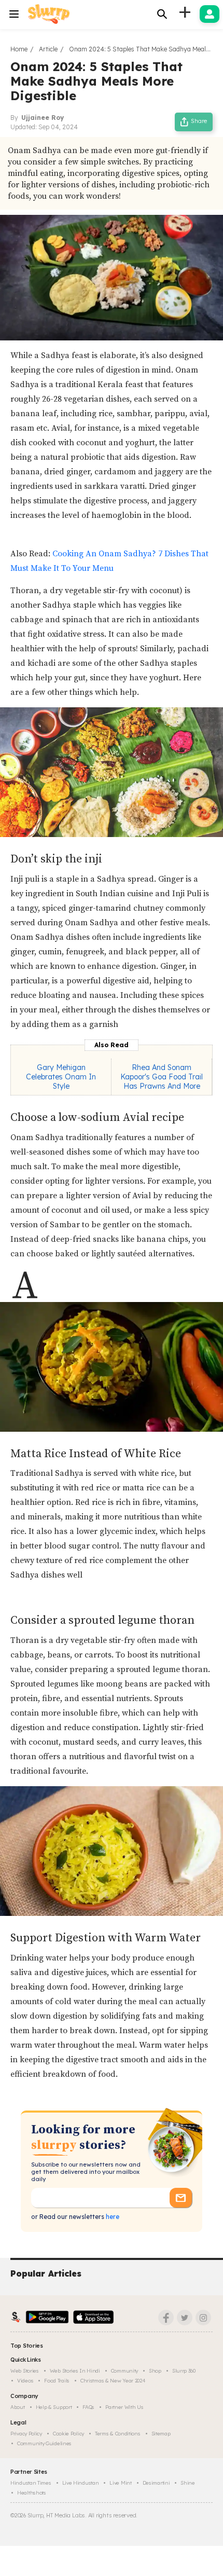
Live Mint (120, 2483)
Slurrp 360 (184, 2371)
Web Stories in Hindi (75, 2371)
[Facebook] (166, 2318)
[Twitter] (185, 2318)
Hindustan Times (31, 2483)
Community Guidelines (44, 2443)
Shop (155, 2371)
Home (19, 49)
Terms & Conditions (118, 2434)
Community (124, 2371)
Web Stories (25, 2371)
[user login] (210, 14)
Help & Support (54, 2407)
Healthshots (32, 2493)
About (18, 2407)
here (112, 2217)
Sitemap (161, 2434)
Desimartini (156, 2483)
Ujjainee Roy (43, 118)
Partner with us (124, 2407)
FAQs (88, 2407)
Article (48, 49)
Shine (188, 2483)
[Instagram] (203, 2318)
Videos (25, 2381)
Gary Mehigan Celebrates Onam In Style (61, 1077)
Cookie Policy (68, 2434)
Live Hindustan (81, 2483)
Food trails (57, 2381)
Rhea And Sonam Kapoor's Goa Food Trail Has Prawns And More (162, 1077)
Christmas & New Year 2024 (113, 2381)
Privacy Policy (26, 2434)
